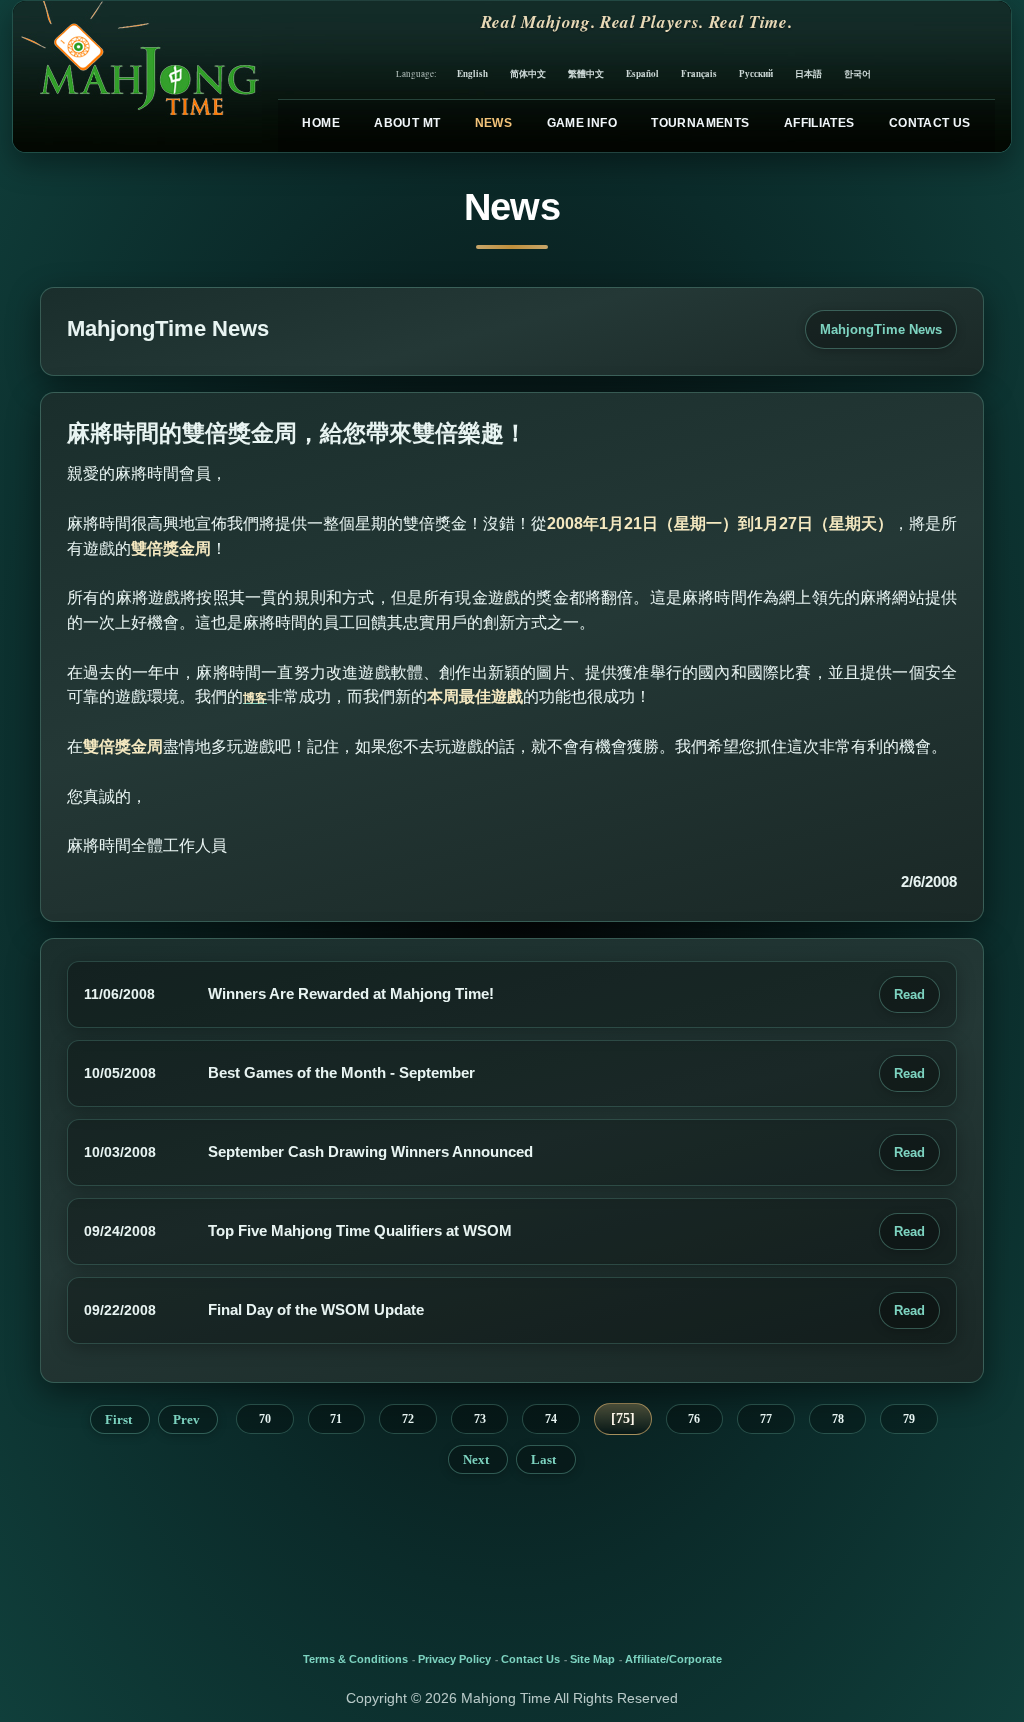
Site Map (592, 1659)
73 (480, 1419)
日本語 (808, 73)
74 (551, 1419)
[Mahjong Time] (137, 76)
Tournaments (700, 123)
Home (320, 123)
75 (623, 1418)
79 (909, 1419)
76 (694, 1419)
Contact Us (930, 123)
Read (909, 994)
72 (408, 1419)
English (472, 73)
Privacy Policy (454, 1659)
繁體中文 (586, 73)
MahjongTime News (881, 329)
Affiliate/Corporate (673, 1659)
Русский (756, 73)
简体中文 (528, 73)
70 (265, 1419)
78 (838, 1419)
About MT (407, 123)
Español (642, 73)
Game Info (582, 123)
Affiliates (819, 123)
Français (699, 73)
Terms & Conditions (355, 1659)
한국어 (857, 73)
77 (766, 1419)
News (493, 123)
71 (336, 1419)
